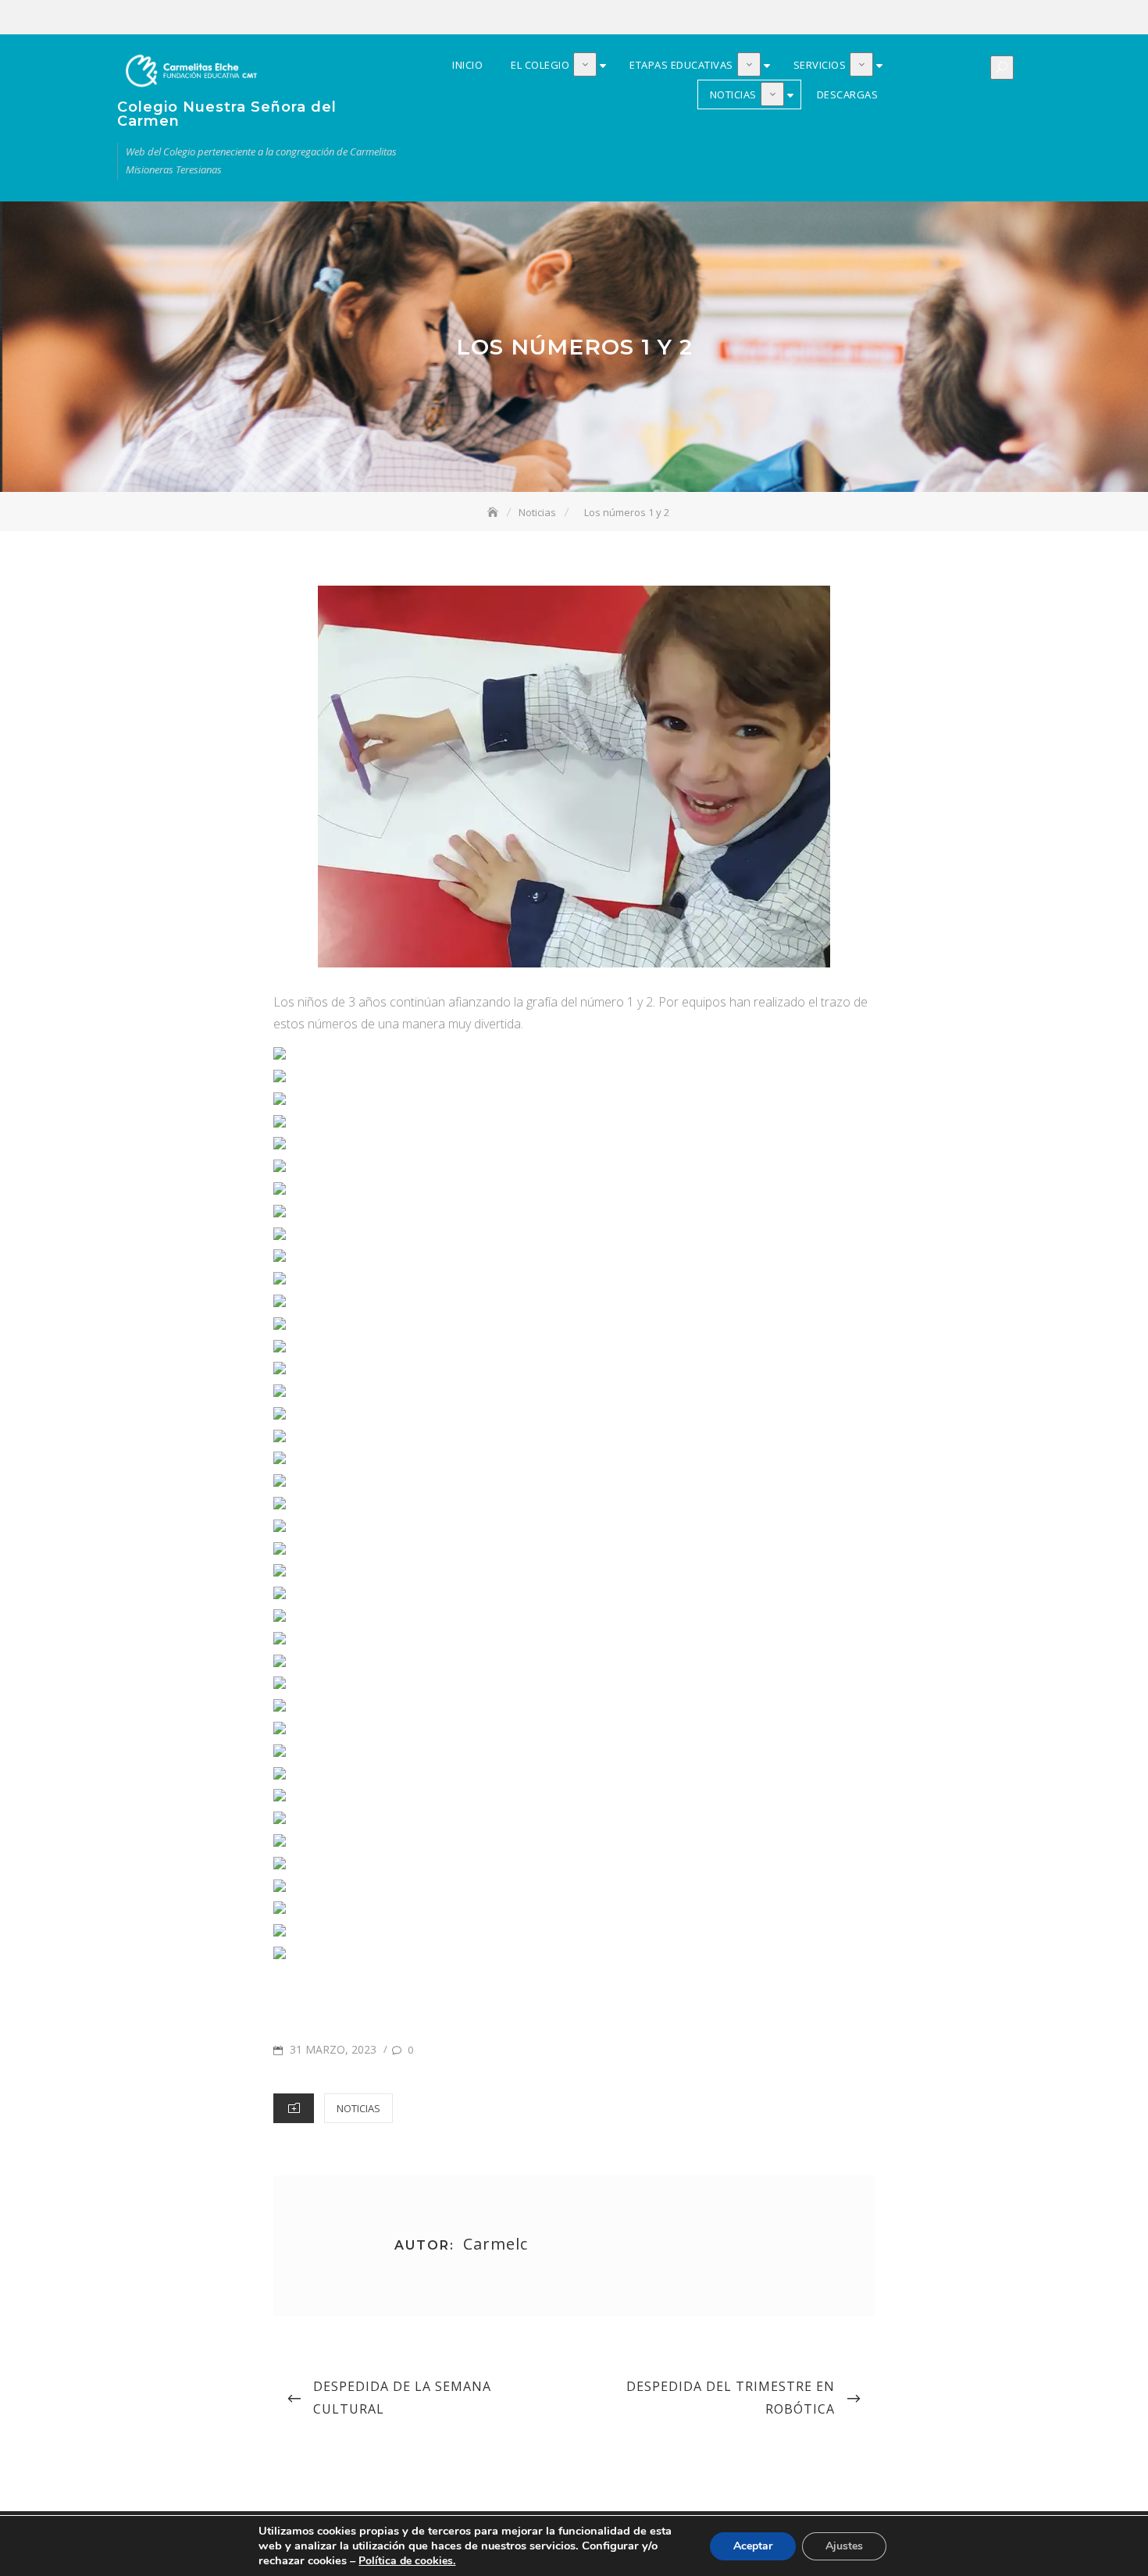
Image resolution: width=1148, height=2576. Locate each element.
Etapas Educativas (950, 18)
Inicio (904, 18)
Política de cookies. (407, 2561)
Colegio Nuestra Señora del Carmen (227, 114)
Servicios (974, 18)
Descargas (1021, 18)
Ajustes (844, 2546)
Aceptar (753, 2546)
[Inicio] (494, 512)
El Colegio (927, 18)
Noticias (997, 18)
